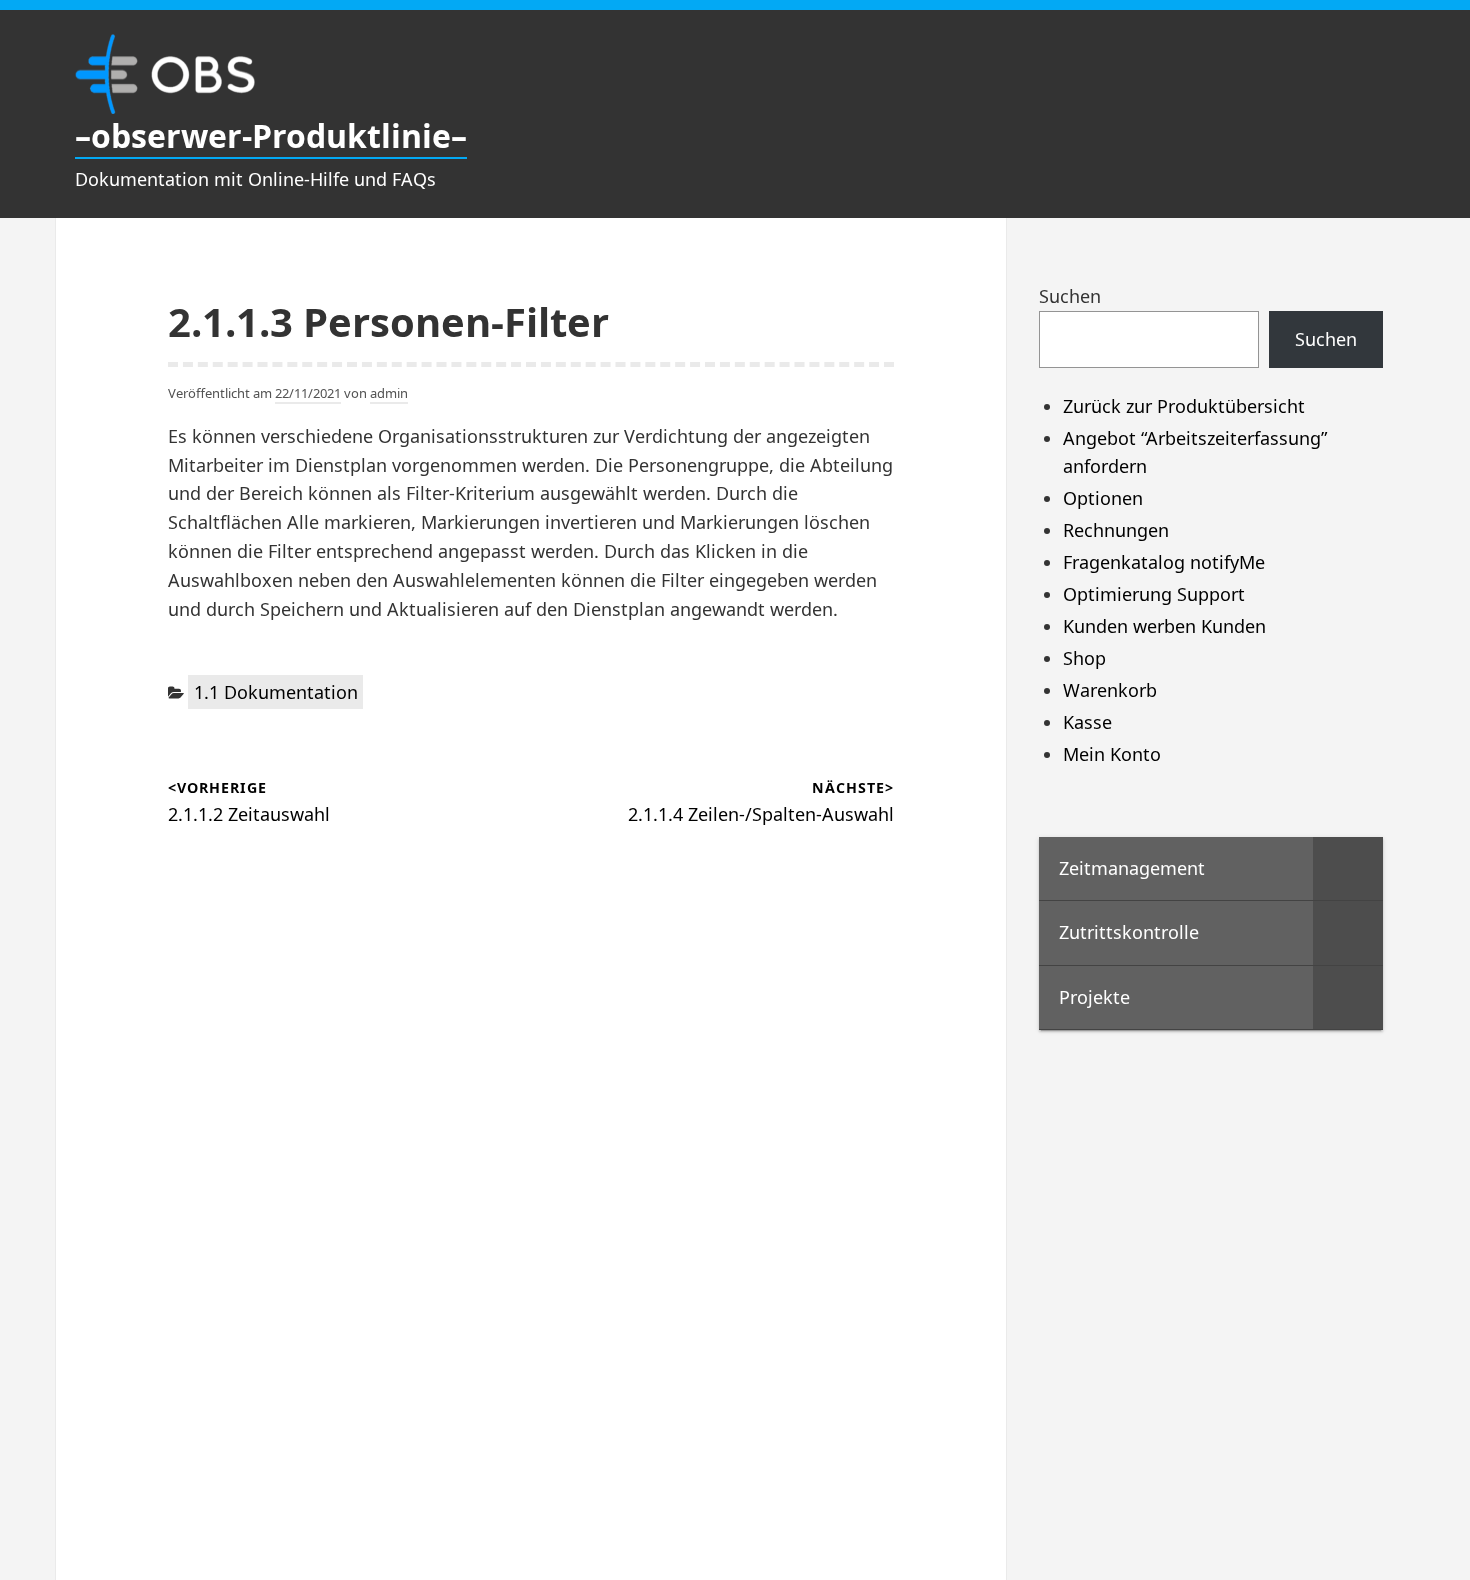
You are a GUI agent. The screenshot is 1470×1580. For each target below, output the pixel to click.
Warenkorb (1110, 690)
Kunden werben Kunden (1164, 626)
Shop (1084, 658)
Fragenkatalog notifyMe (1164, 562)
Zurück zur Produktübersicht (1184, 406)
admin (389, 393)
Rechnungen (1116, 530)
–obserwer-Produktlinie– (271, 135)
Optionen (1103, 498)
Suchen (1070, 296)
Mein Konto (1112, 754)
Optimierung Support (1154, 594)
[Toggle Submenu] (1348, 868)
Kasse (1087, 722)
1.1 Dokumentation (276, 692)
